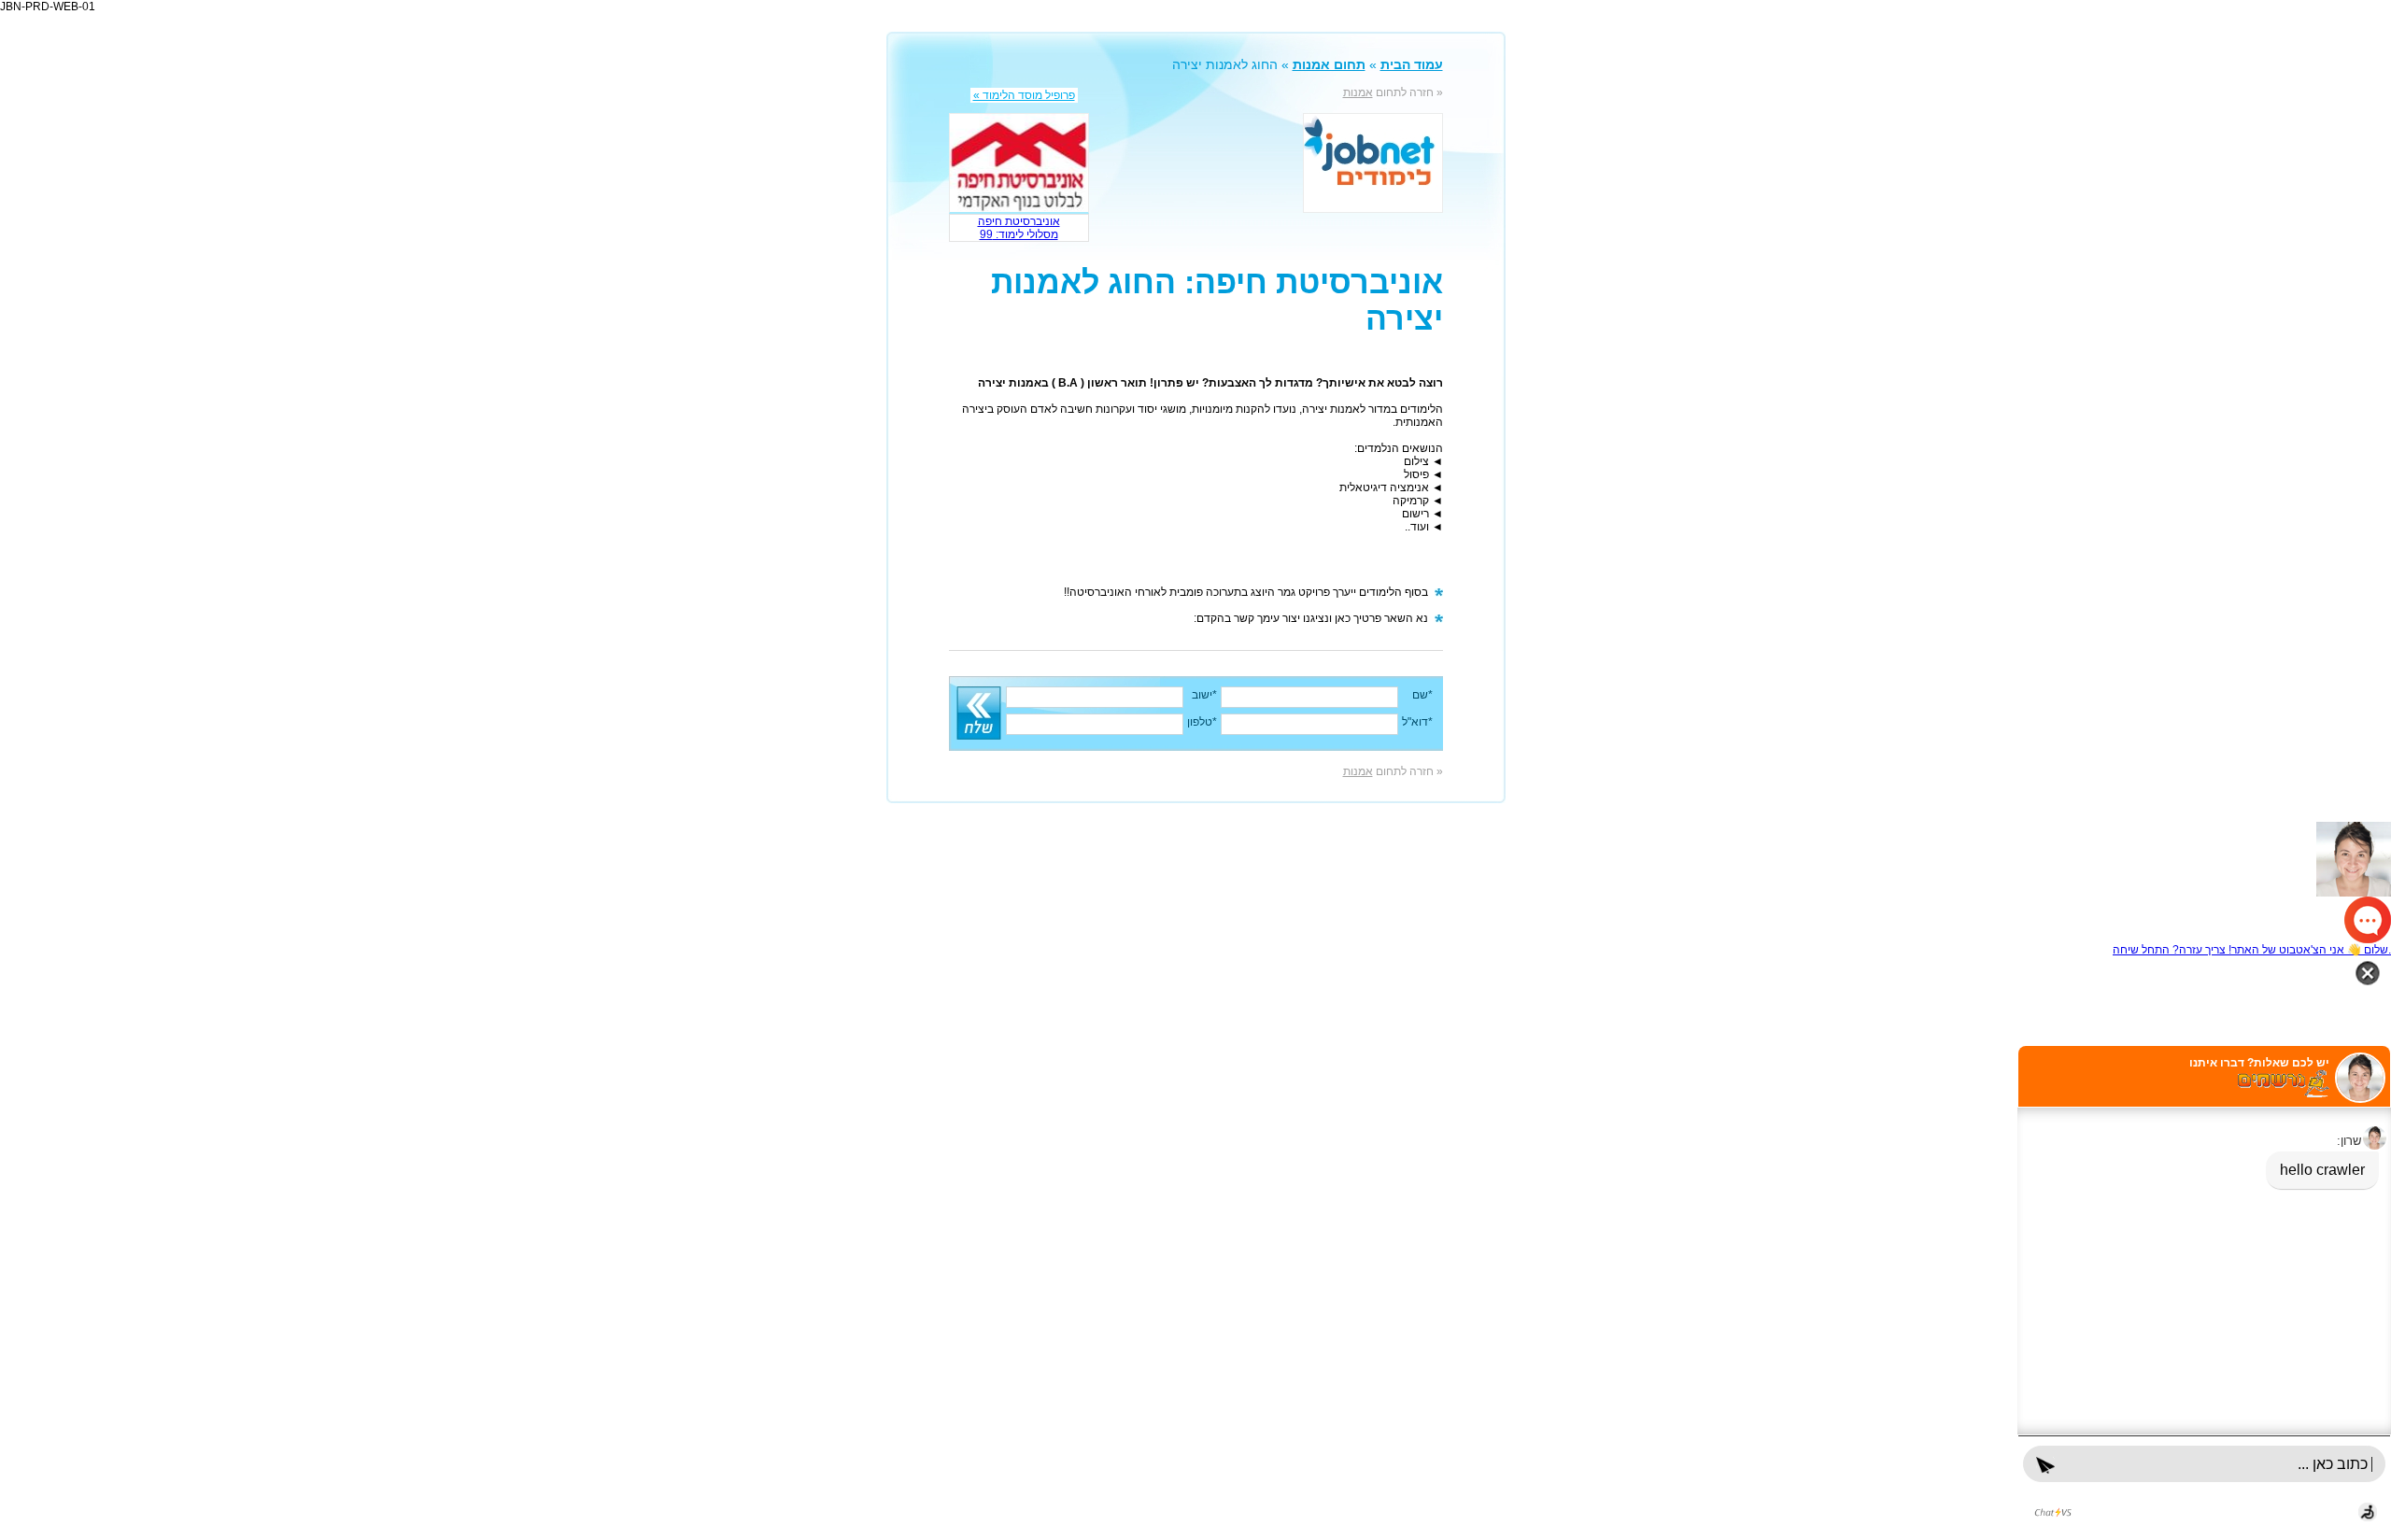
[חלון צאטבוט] (2204, 1293)
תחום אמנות (1329, 64)
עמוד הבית (1412, 64)
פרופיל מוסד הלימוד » (1024, 95)
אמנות (1358, 92)
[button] (1195, 883)
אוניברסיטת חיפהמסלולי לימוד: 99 (1019, 228)
